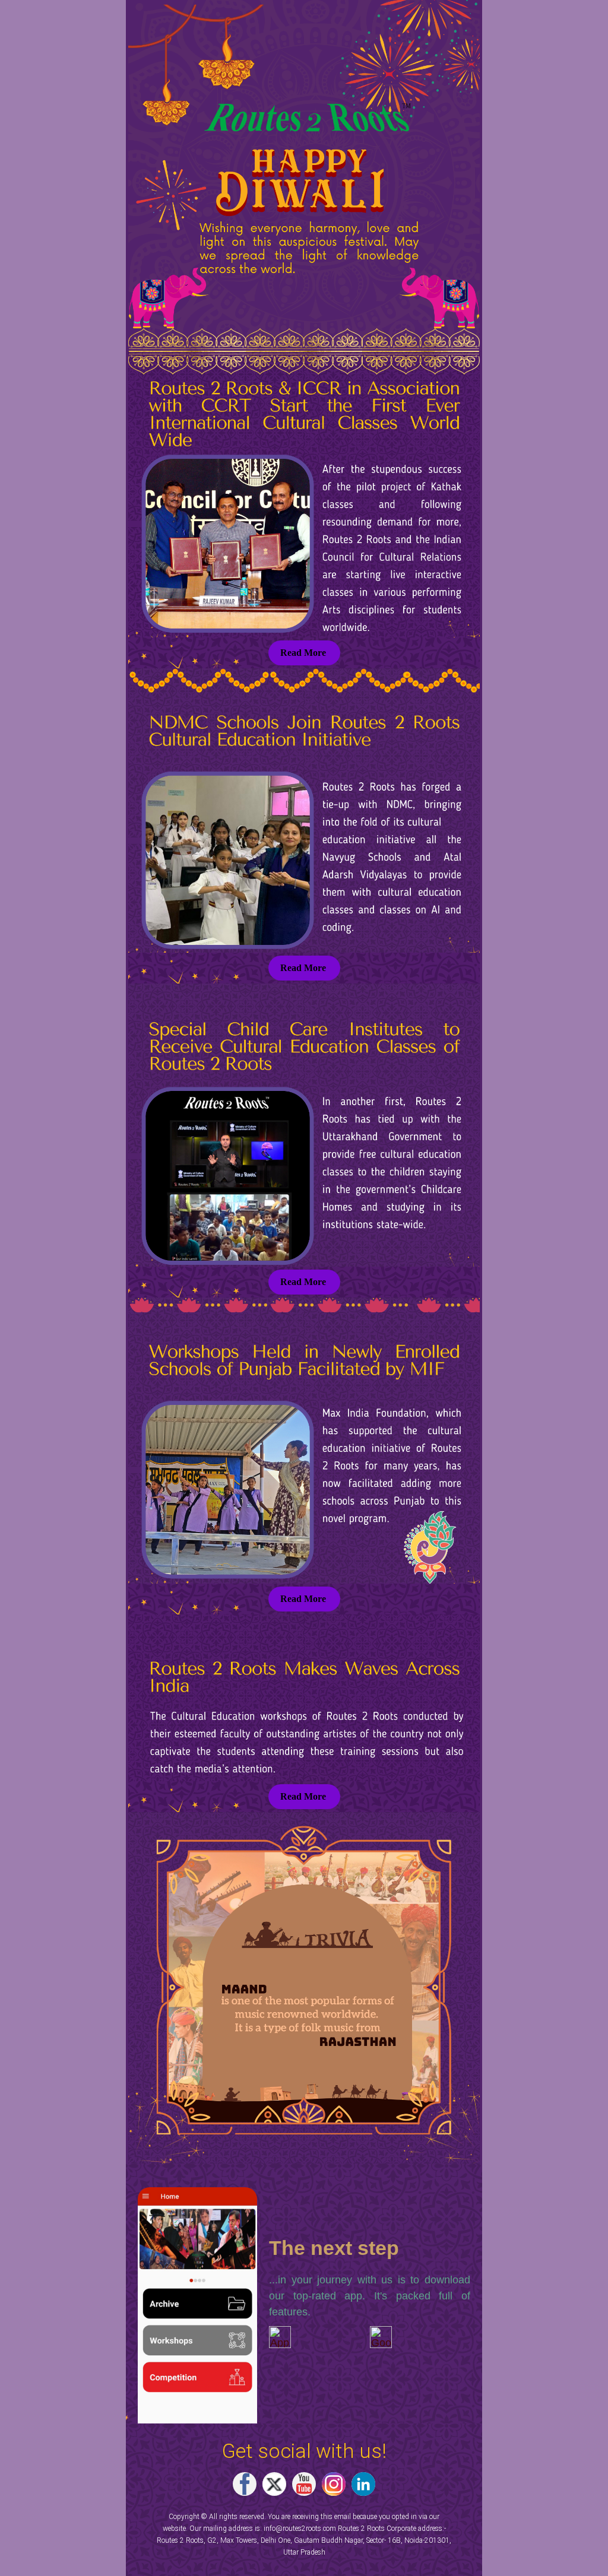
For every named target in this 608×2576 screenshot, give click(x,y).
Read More (303, 653)
